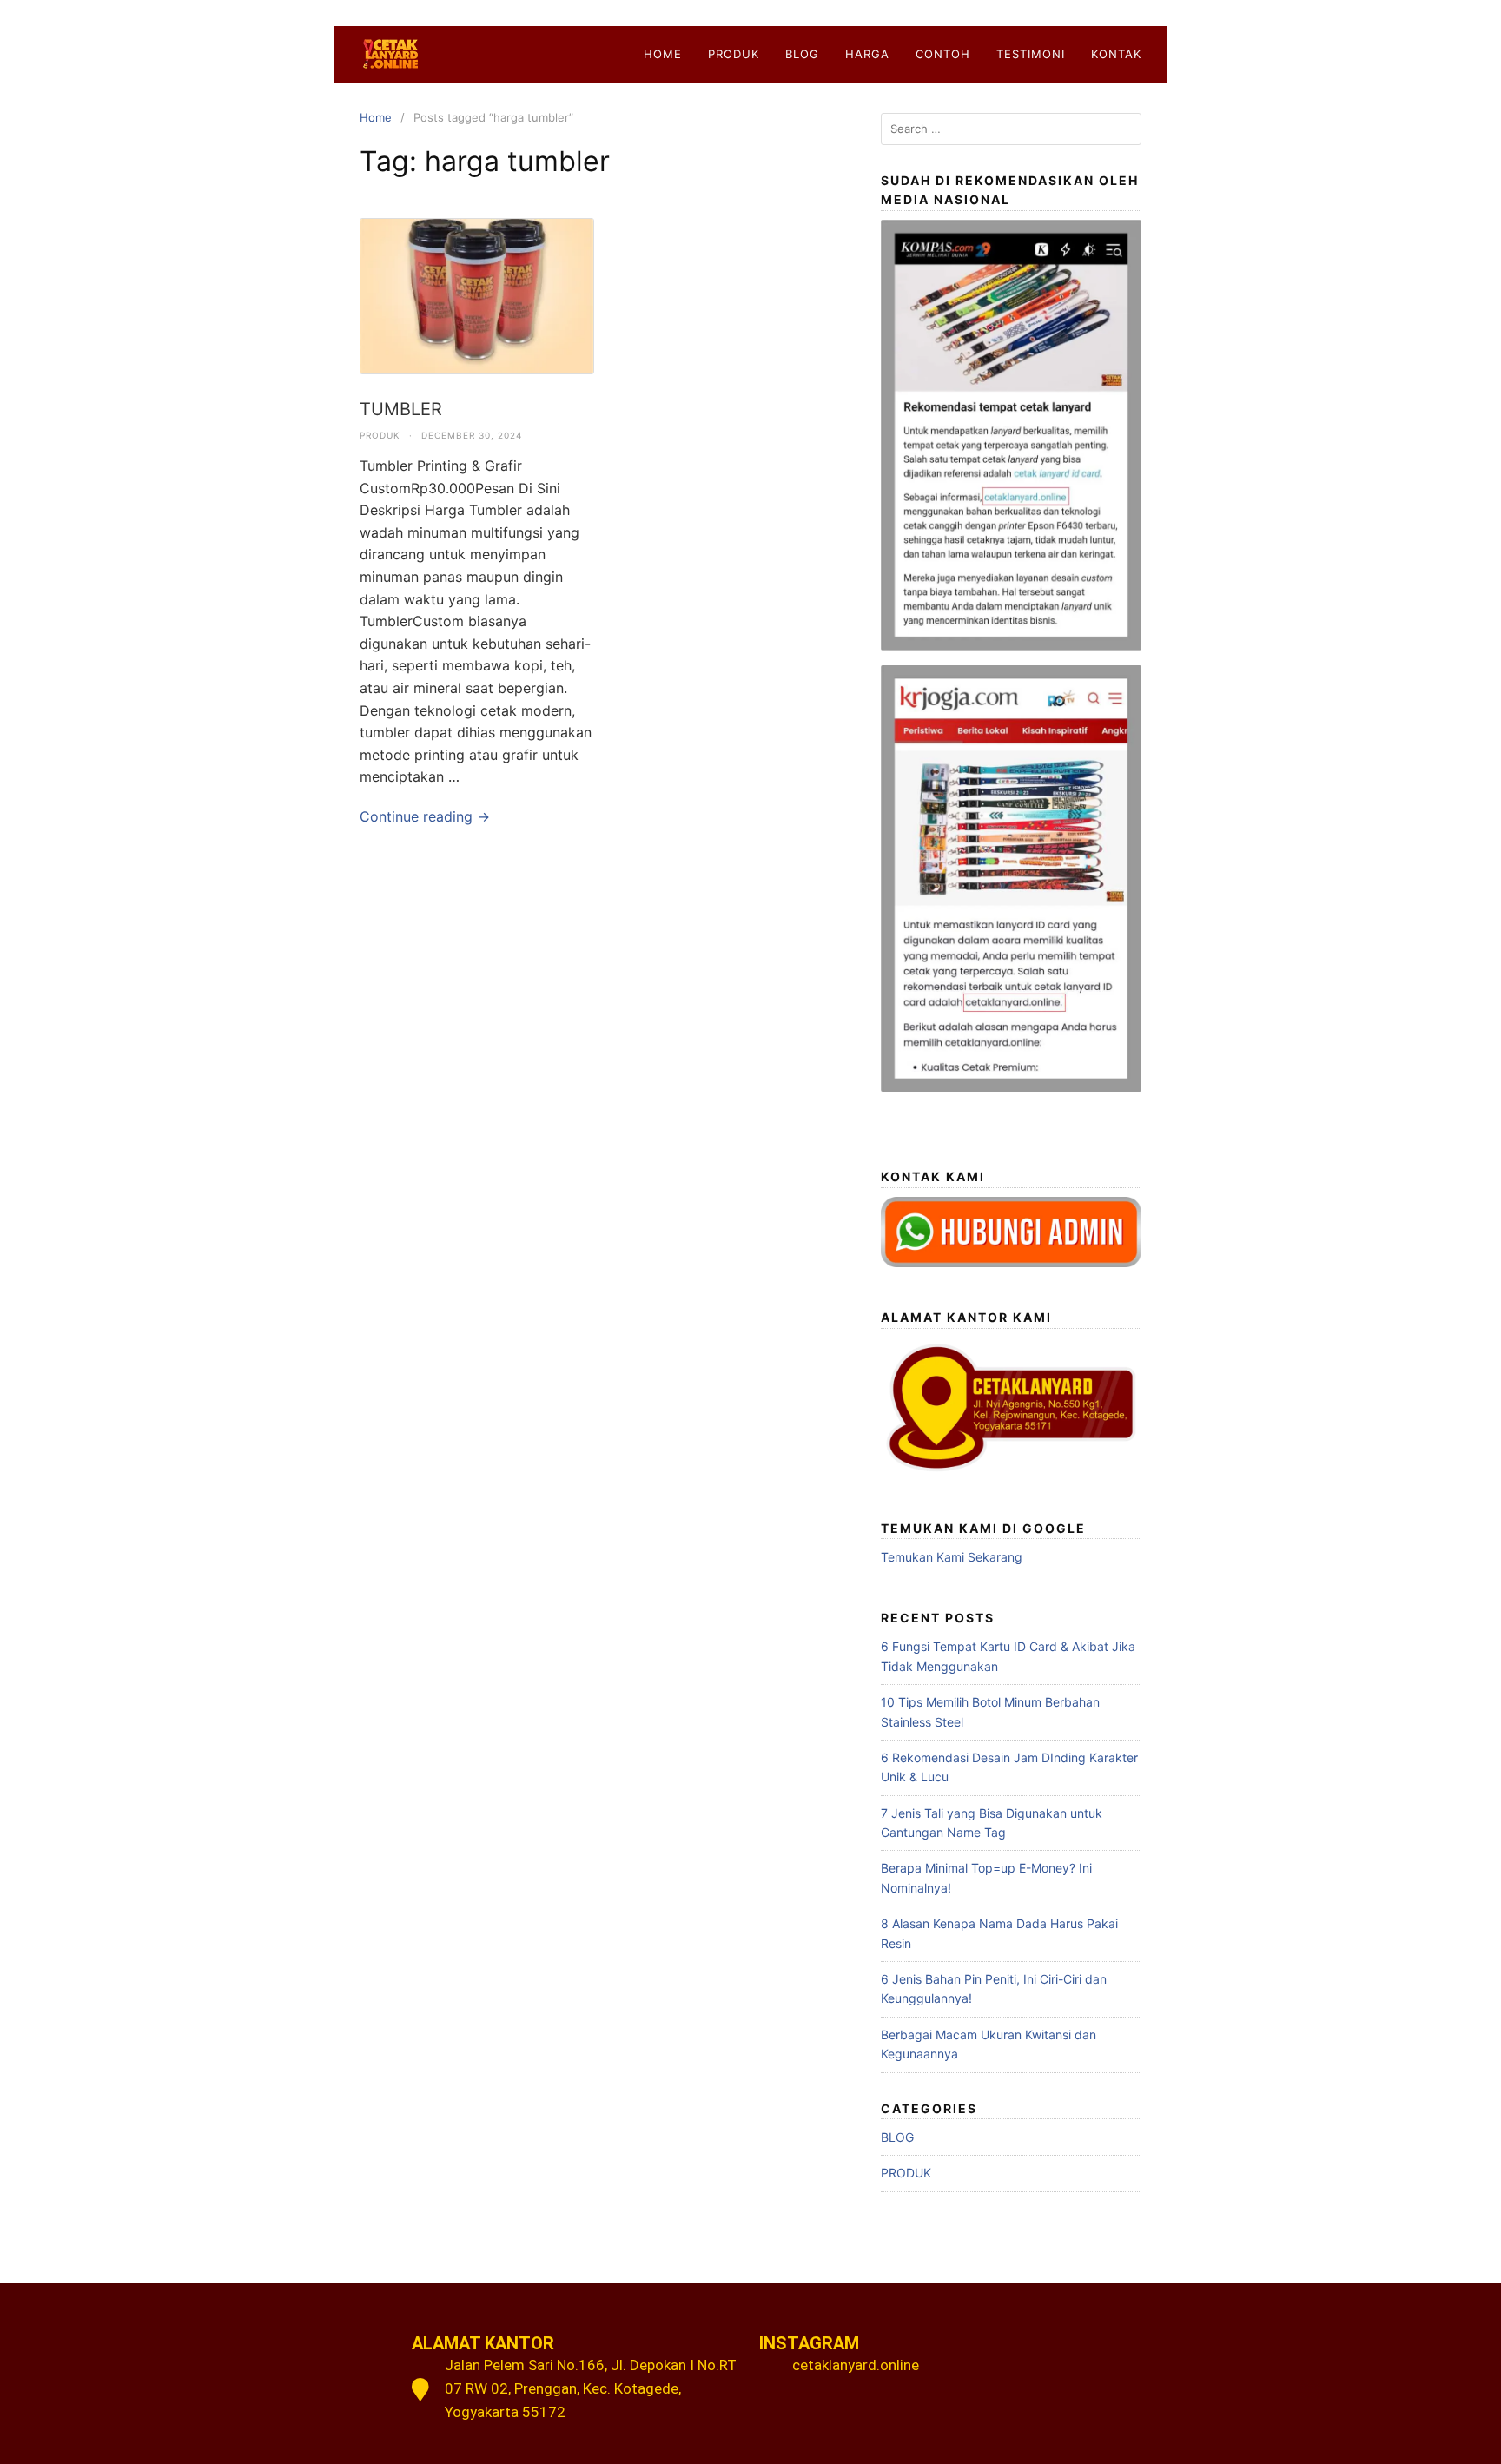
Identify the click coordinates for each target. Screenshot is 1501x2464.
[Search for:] (1011, 129)
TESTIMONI (1031, 54)
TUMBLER (401, 409)
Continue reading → (425, 816)
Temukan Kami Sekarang (952, 1557)
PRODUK (734, 54)
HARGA (867, 54)
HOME (663, 54)
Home (376, 117)
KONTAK (1116, 54)
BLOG (802, 54)
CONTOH (943, 54)
